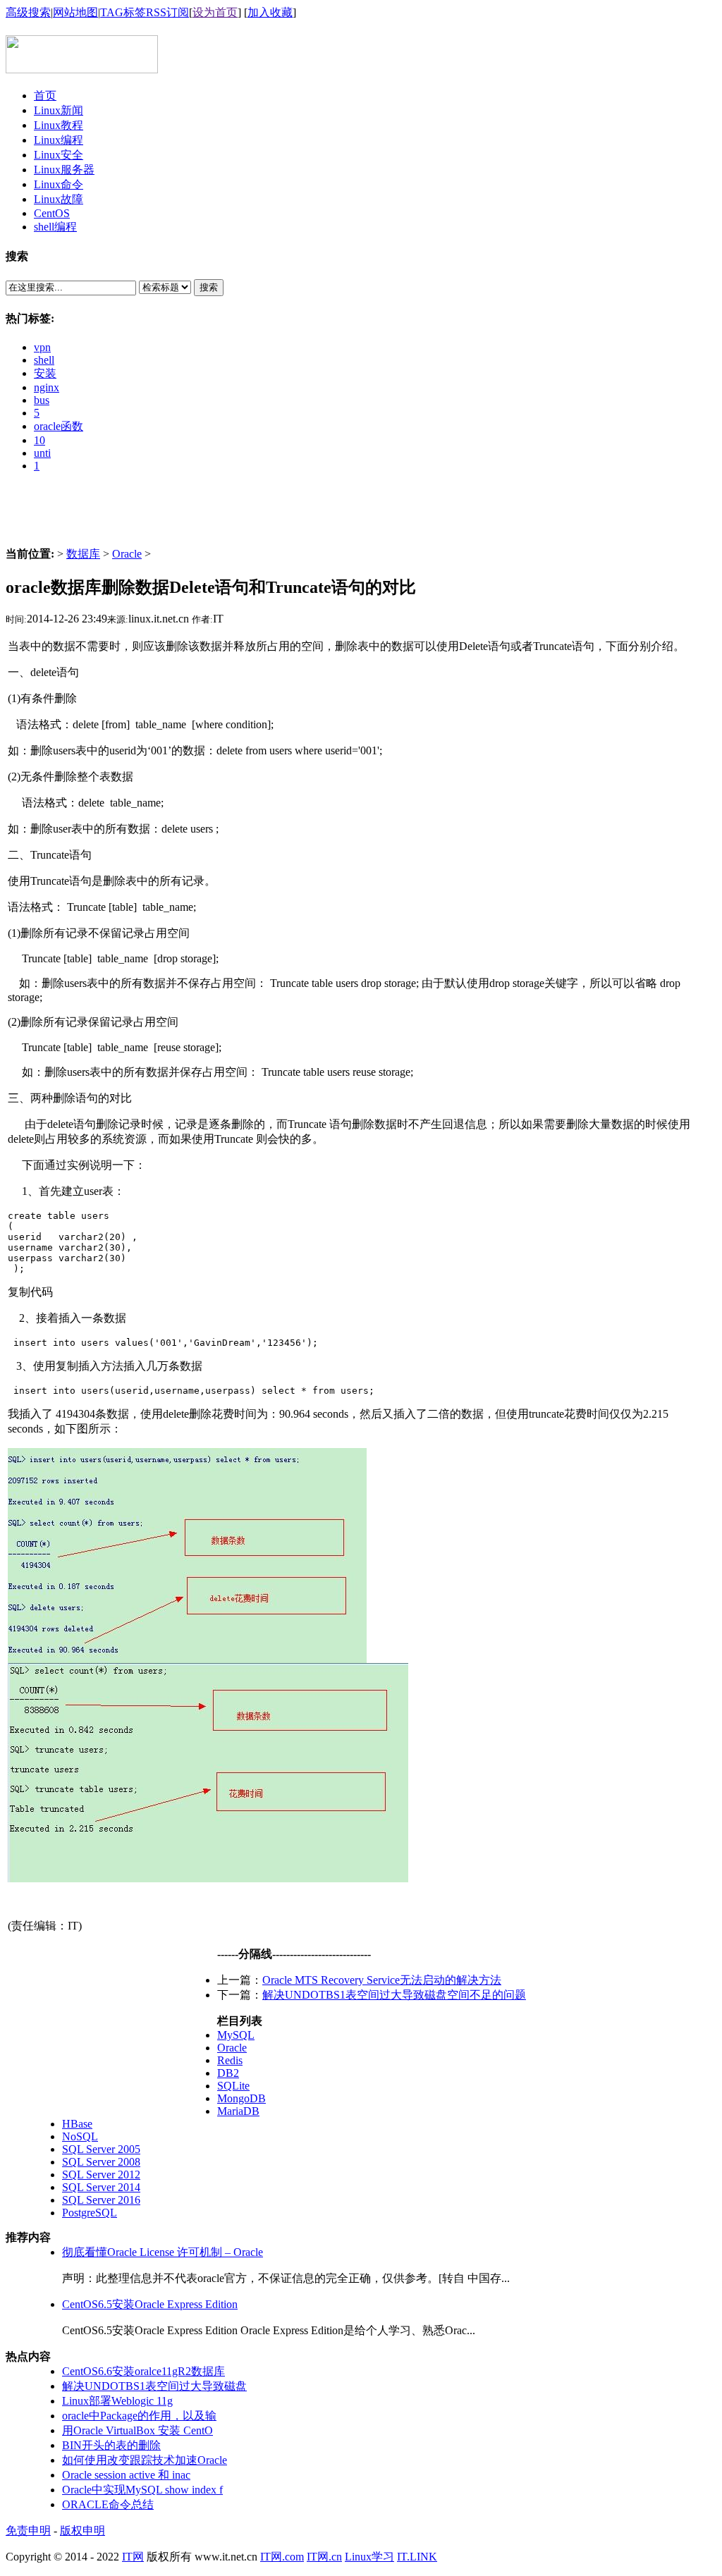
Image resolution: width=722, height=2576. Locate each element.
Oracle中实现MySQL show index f (142, 2490)
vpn (42, 347)
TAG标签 (123, 12)
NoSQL (80, 2136)
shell (44, 360)
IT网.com (282, 2557)
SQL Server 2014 (101, 2187)
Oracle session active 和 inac (126, 2475)
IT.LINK (417, 2557)
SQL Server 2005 (101, 2149)
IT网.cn (324, 2557)
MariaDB (238, 2111)
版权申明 (82, 2531)
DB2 (228, 2073)
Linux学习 (369, 2557)
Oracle (127, 554)
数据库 (83, 554)
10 (39, 440)
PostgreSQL (90, 2213)
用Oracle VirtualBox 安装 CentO (137, 2430)
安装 (45, 373)
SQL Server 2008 (101, 2162)
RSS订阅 (167, 12)
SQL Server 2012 (101, 2175)
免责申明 (28, 2531)
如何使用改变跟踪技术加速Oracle (145, 2460)
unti (42, 453)
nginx (47, 387)
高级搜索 (28, 12)
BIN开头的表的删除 (111, 2445)
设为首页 (215, 12)
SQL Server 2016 (101, 2200)
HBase (77, 2124)
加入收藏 (270, 12)
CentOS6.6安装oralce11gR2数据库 (143, 2371)
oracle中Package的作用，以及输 (139, 2416)
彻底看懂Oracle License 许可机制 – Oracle (163, 2252)
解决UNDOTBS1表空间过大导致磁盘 (154, 2386)
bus (42, 400)
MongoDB (241, 2098)
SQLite (233, 2086)
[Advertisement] (361, 515)
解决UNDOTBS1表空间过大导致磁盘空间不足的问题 (394, 1995)
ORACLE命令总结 (108, 2504)
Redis (230, 2060)
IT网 (133, 2557)
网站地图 (75, 12)
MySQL (236, 2035)
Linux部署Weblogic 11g (117, 2401)
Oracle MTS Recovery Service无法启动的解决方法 (382, 1980)
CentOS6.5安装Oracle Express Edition (150, 2304)
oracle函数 (59, 426)
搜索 (209, 287)
